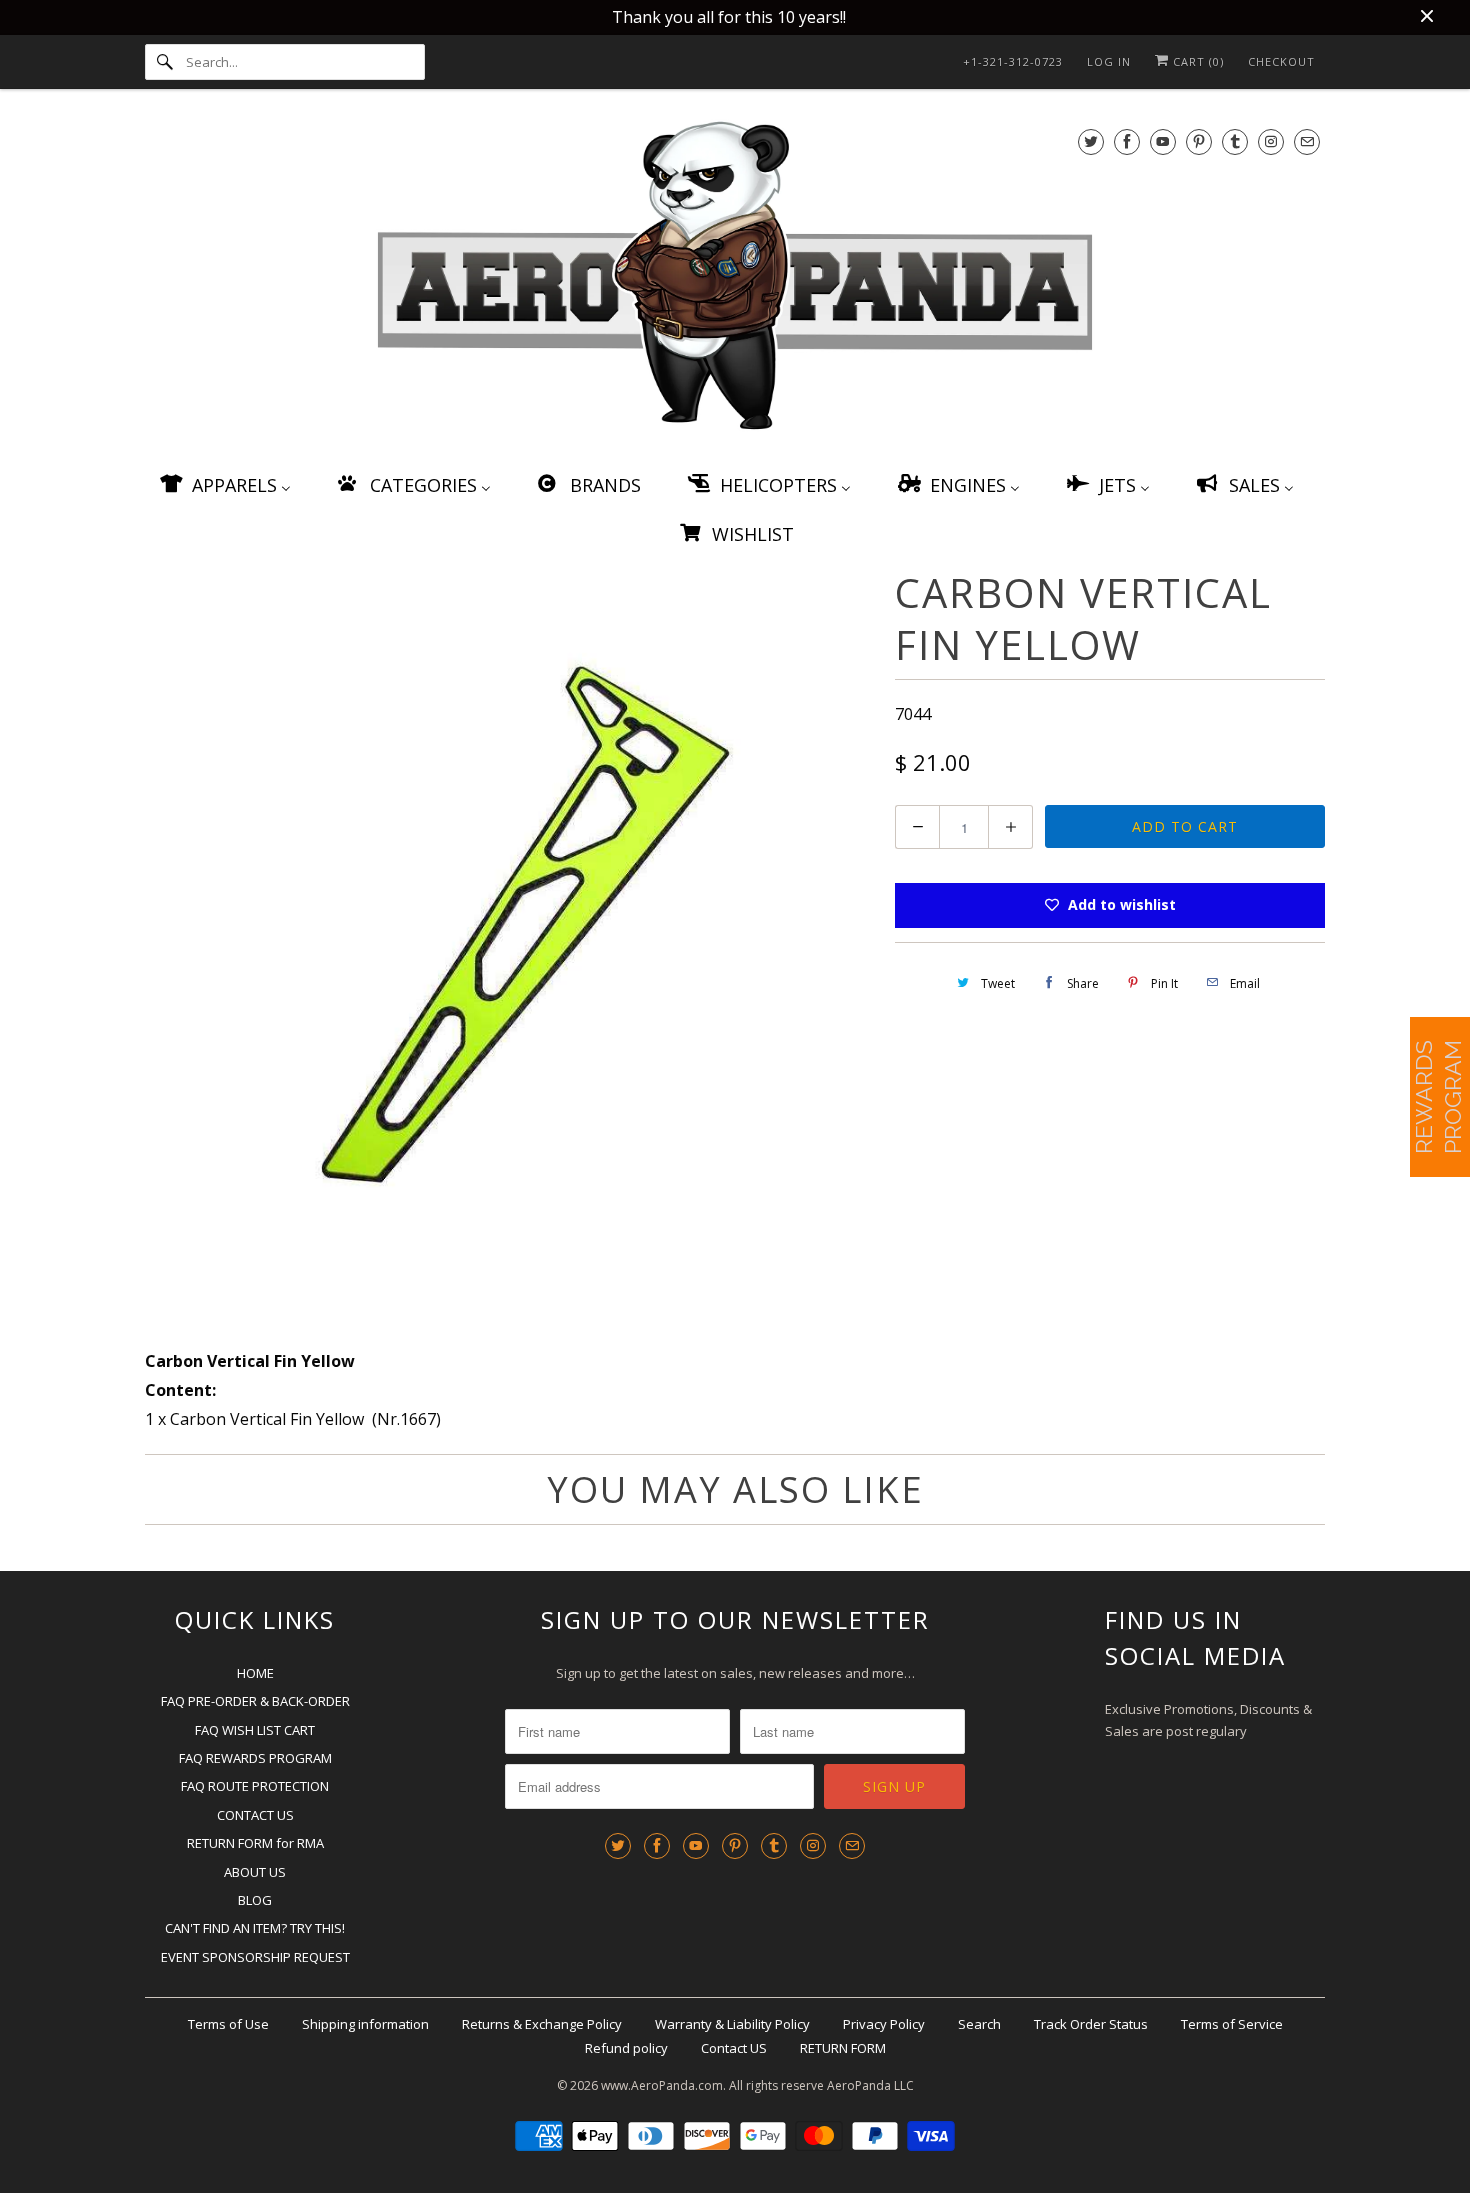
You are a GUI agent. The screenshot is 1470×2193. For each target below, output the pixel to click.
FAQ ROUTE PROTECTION (255, 1786)
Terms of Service (1232, 2024)
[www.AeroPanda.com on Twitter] (1091, 141)
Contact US (734, 2048)
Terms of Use (228, 2024)
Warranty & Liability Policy (732, 2024)
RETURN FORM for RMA (255, 1843)
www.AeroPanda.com (662, 2085)
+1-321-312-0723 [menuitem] (1013, 61)
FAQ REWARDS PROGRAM (255, 1758)
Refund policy (626, 2048)
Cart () (1196, 61)
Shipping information (365, 2024)
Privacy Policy (884, 2024)
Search (979, 2024)
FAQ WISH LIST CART (255, 1730)
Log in (1109, 61)
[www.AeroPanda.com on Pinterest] (1199, 141)
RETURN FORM (843, 2048)
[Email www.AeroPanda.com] (1307, 141)
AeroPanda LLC (870, 2085)
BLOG (255, 1900)
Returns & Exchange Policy (542, 2024)
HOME (255, 1673)
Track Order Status (1091, 2024)
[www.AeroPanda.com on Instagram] (1271, 141)
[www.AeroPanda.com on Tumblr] (1235, 141)
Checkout (1281, 61)
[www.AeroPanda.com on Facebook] (1127, 141)
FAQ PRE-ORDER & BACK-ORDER (255, 1701)
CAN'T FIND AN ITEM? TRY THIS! (255, 1928)
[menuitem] (224, 484)
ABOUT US (255, 1872)
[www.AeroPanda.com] (735, 279)
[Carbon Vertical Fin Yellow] (510, 927)
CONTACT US (255, 1815)
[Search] (165, 62)
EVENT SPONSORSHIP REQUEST (255, 1957)
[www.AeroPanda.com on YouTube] (1163, 141)
